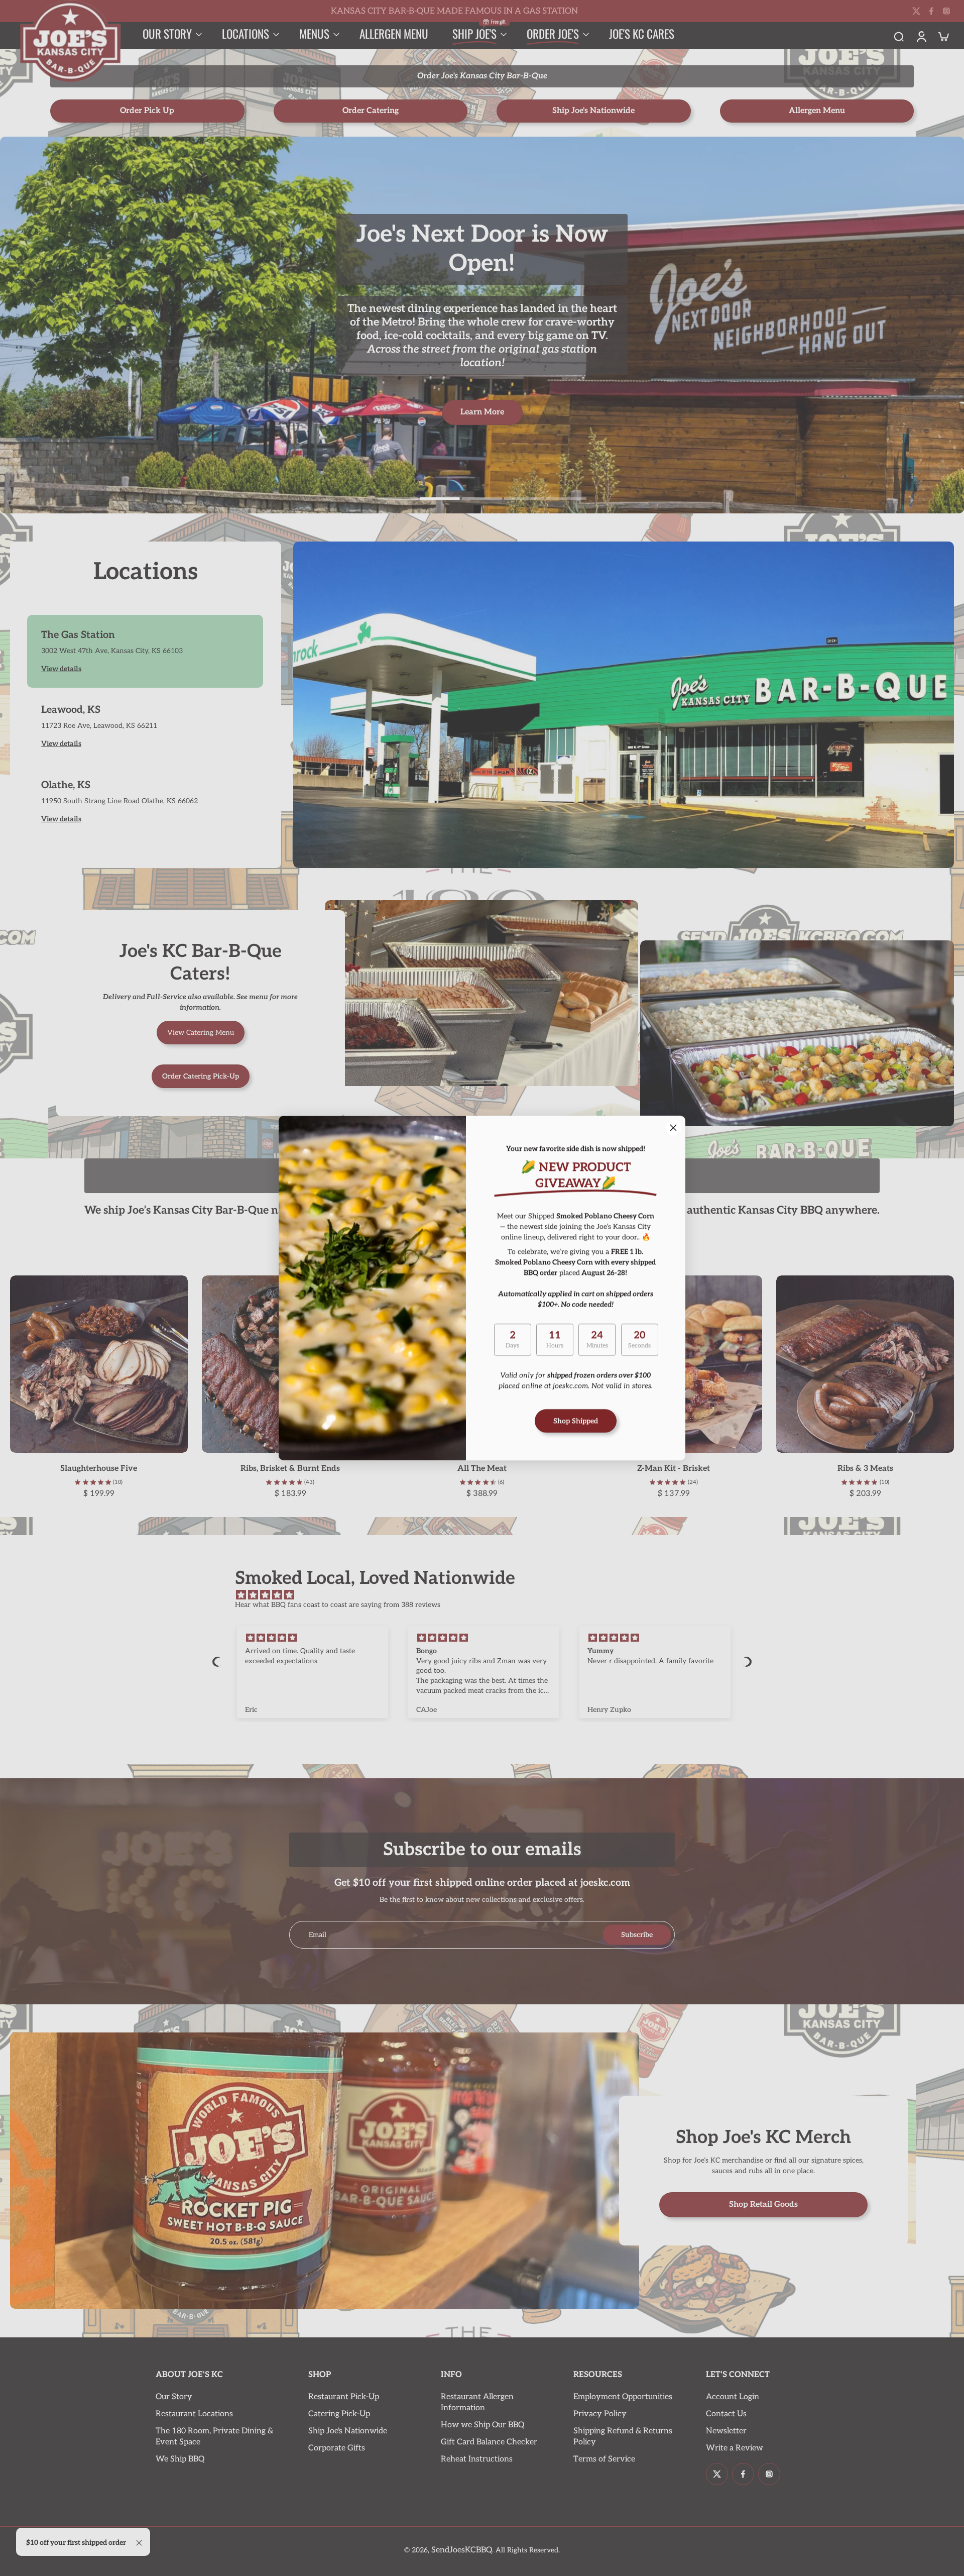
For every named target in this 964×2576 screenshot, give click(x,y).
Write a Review (735, 2448)
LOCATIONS (246, 34)
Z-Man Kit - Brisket (674, 1469)
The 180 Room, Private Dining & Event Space (214, 2437)
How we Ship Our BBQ (483, 2425)
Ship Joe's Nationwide (348, 2431)
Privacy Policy (600, 2414)
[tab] (398, 497)
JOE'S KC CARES (642, 34)
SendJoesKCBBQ (462, 2550)
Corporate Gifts (337, 2448)
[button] (217, 1662)
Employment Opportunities (623, 2397)
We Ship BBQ (180, 2459)
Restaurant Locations (194, 2414)
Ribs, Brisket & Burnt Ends (290, 1469)
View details (61, 669)
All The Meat (482, 1469)
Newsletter (726, 2431)
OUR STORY (167, 34)
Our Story (174, 2397)
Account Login (733, 2397)
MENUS (314, 34)
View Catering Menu (201, 1033)
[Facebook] (931, 11)
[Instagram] (946, 11)
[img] (487, 1595)
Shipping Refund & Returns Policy (623, 2437)
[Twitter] (916, 11)
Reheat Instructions (477, 2459)
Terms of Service (604, 2459)
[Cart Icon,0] (943, 36)
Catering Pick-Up (339, 2414)
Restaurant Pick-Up (344, 2397)
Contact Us (726, 2414)
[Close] (673, 1128)
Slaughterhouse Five (99, 1469)
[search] (899, 36)
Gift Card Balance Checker (489, 2442)
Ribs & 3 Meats (865, 1469)
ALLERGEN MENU (394, 34)
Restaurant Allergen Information (477, 2402)
